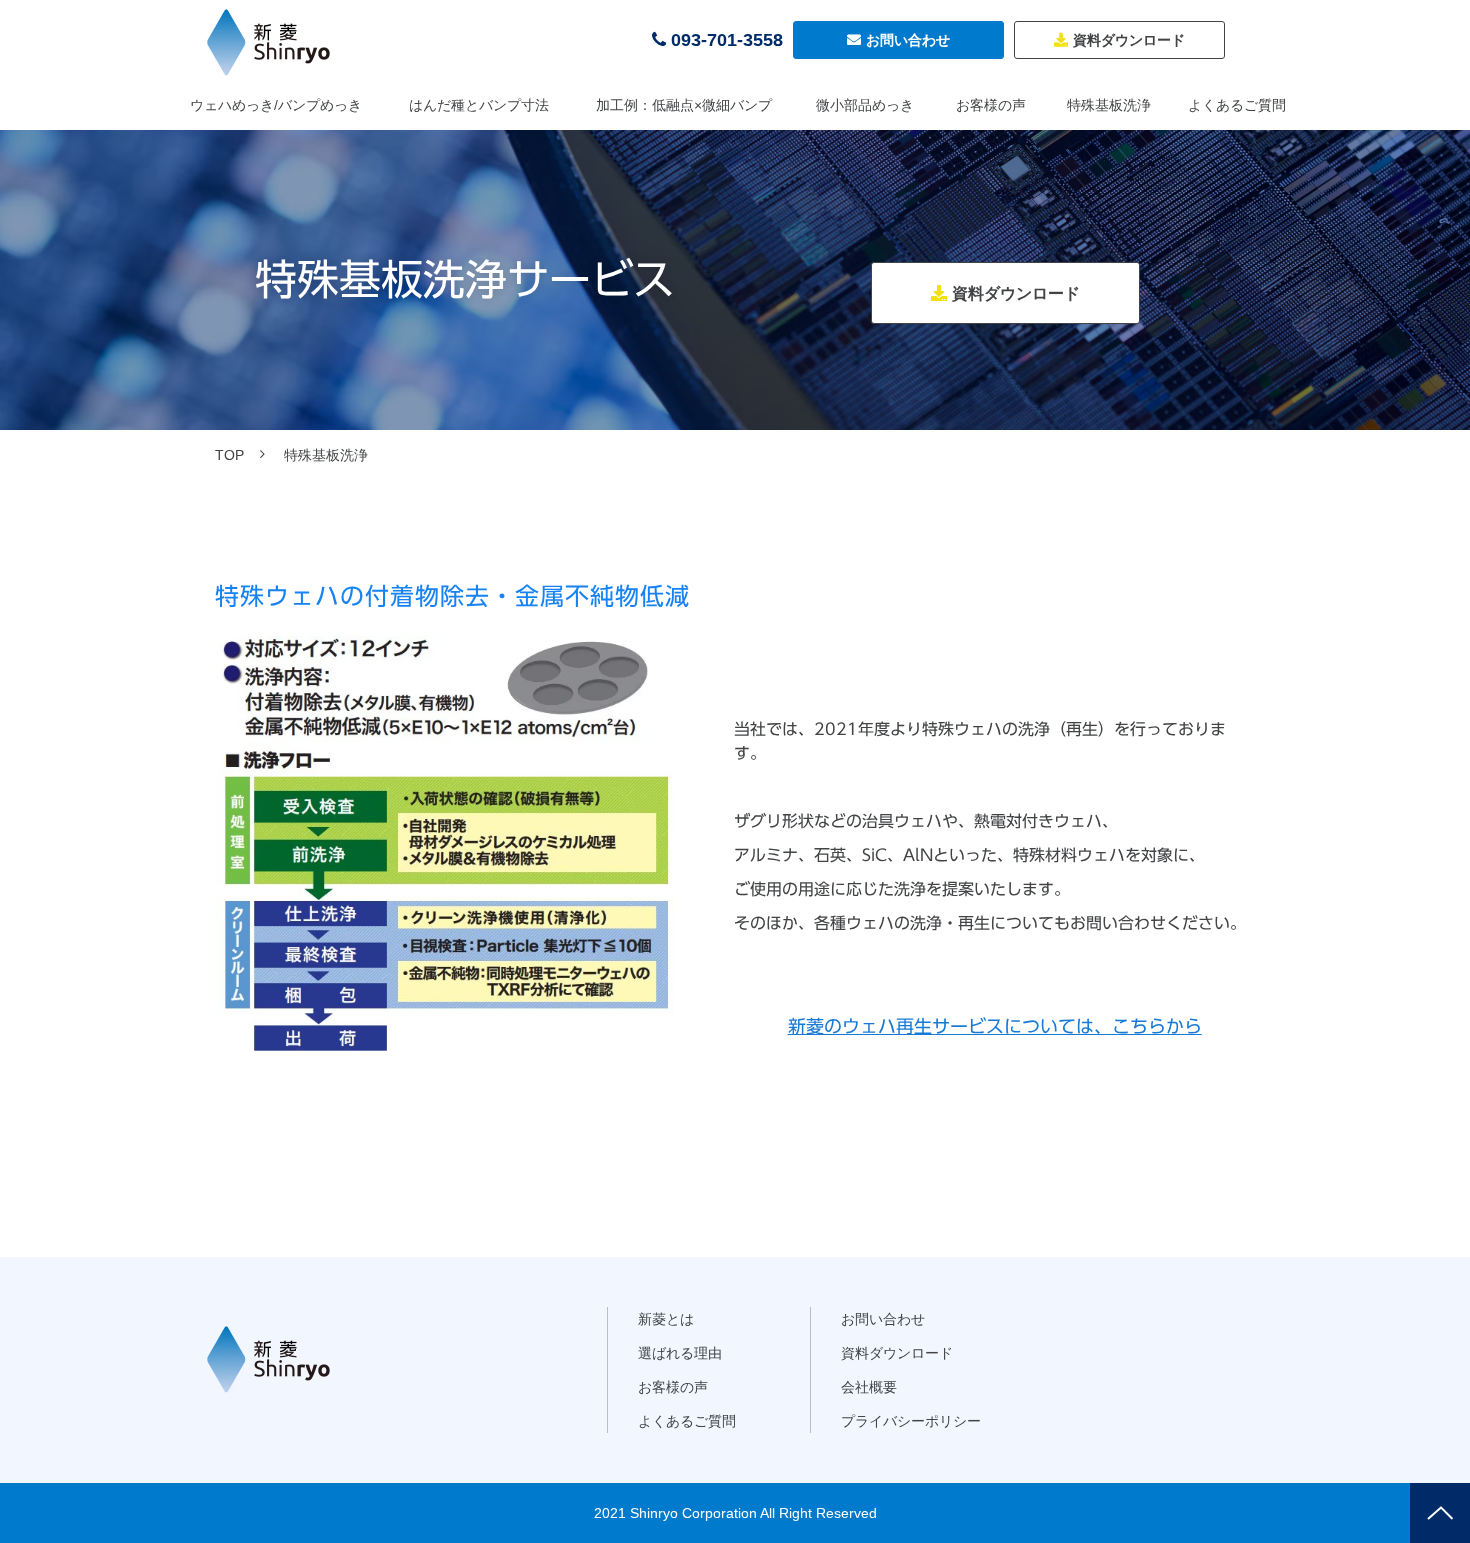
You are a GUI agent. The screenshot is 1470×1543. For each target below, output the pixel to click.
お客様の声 (991, 105)
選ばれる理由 (680, 1353)
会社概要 (869, 1387)
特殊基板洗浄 (1109, 105)
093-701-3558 (727, 40)
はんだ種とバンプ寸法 (479, 105)
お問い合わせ (908, 40)
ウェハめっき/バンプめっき (276, 105)
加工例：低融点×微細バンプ (684, 105)
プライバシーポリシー (911, 1421)
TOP (229, 455)
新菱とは (666, 1319)
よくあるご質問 (1237, 105)
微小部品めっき (865, 105)
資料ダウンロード (1129, 40)
